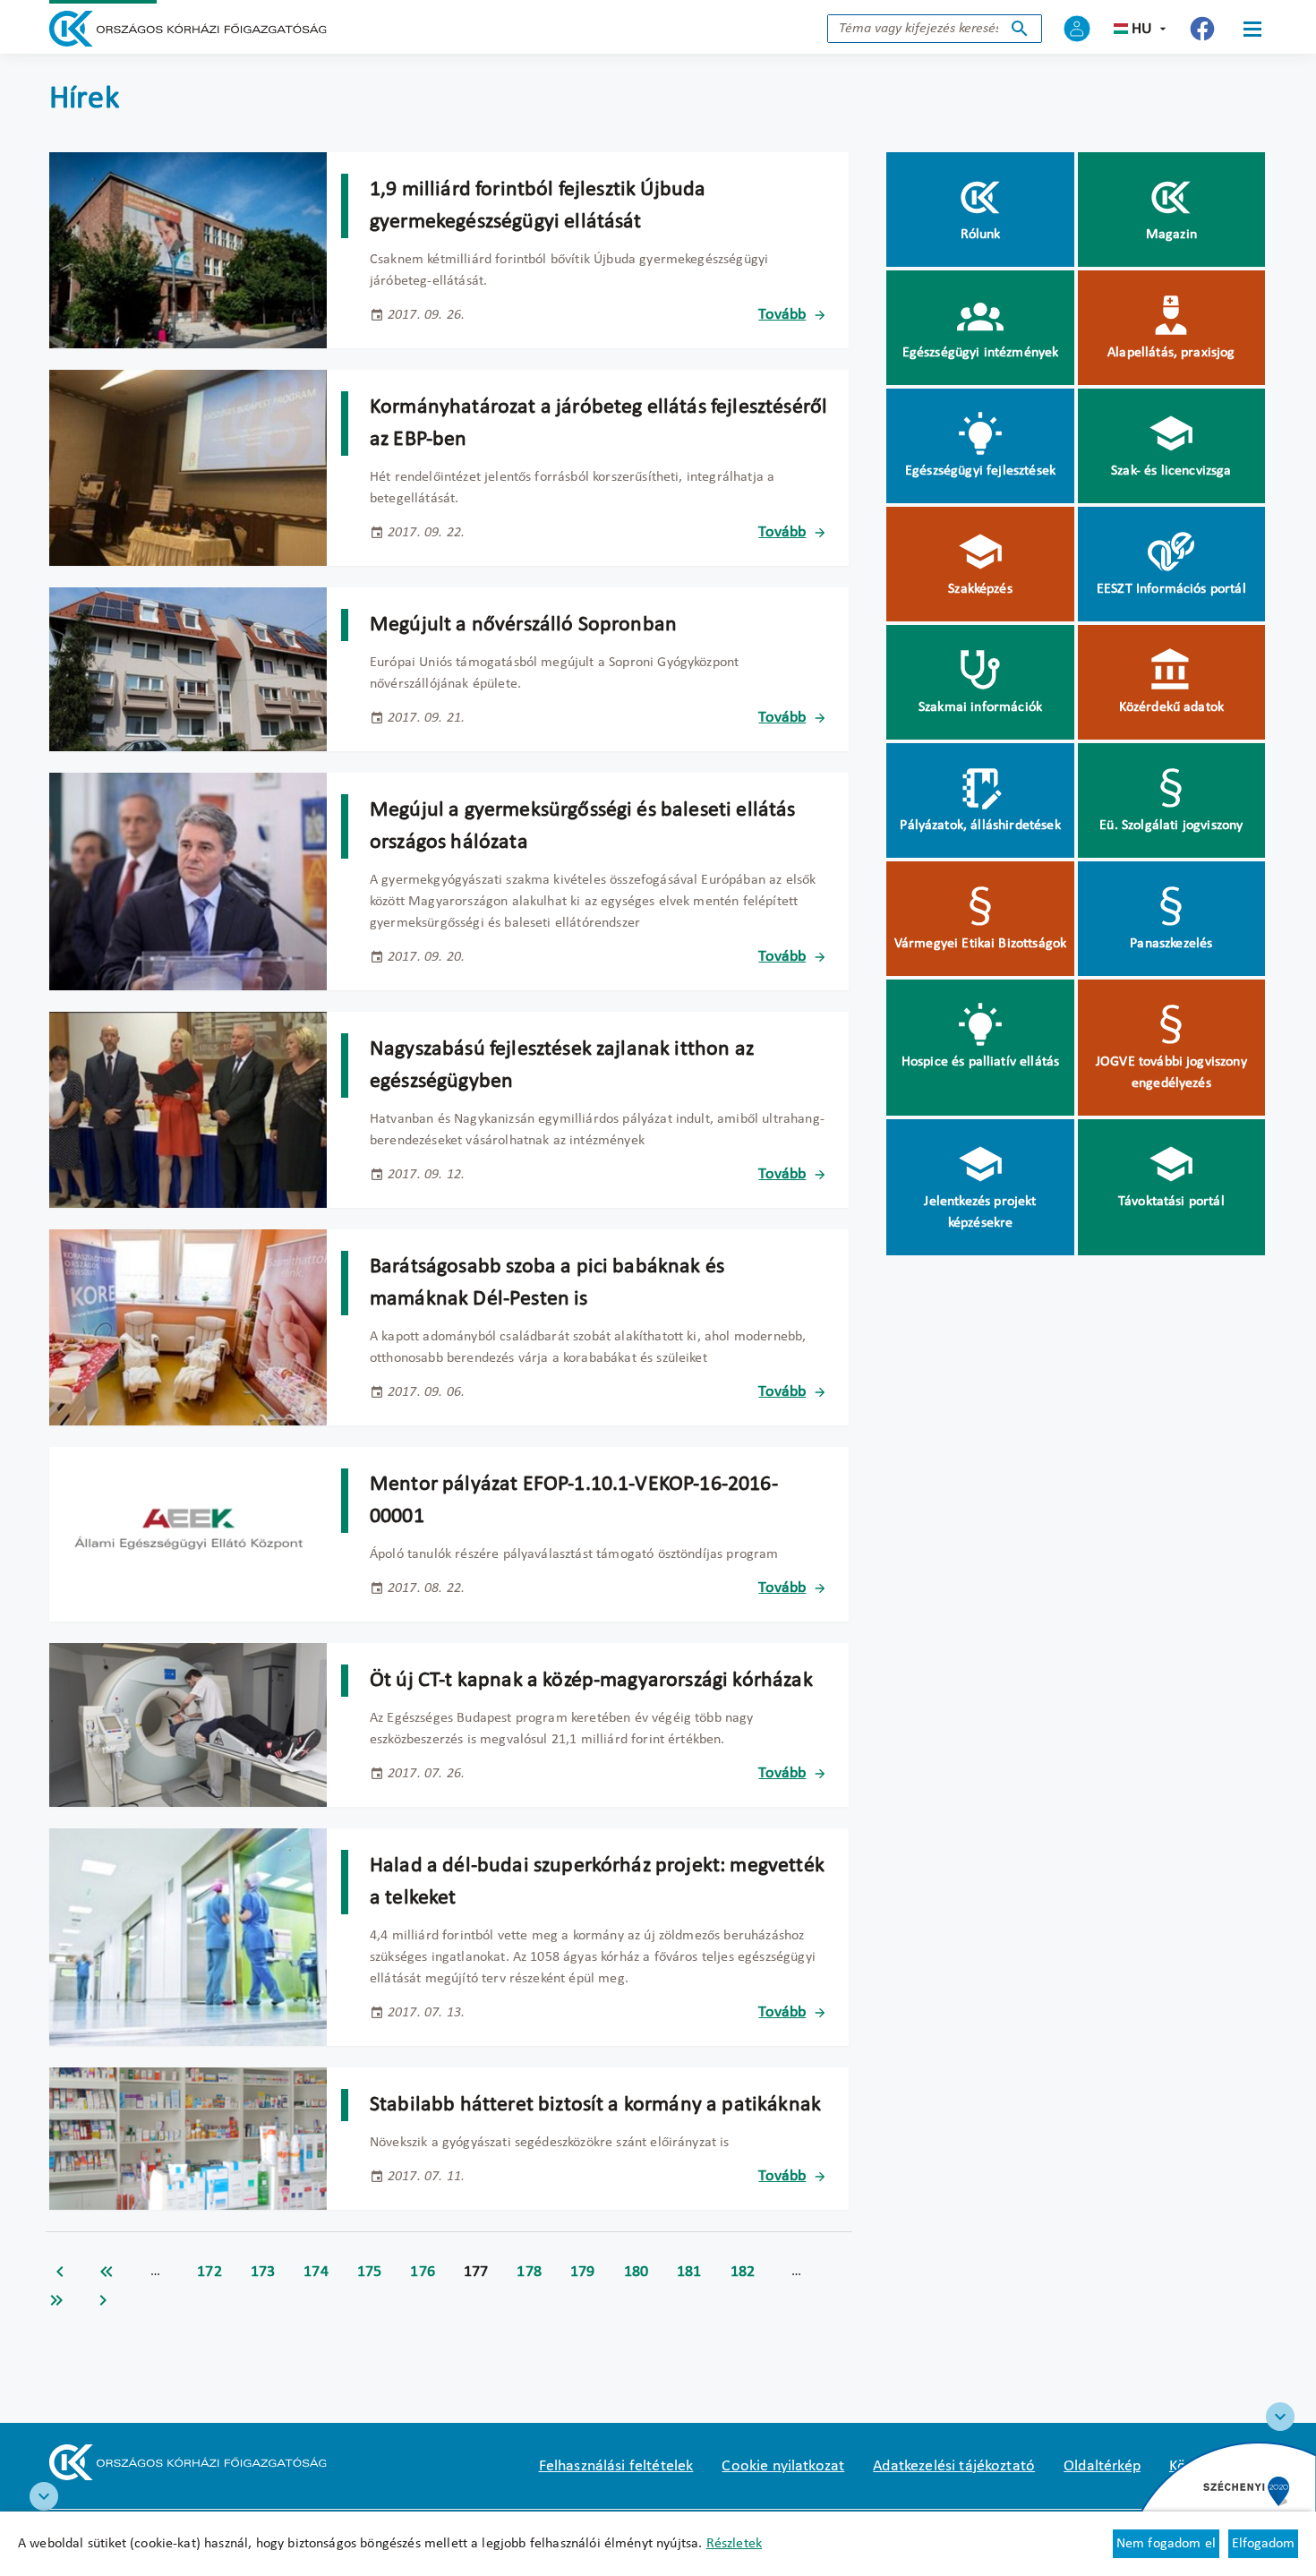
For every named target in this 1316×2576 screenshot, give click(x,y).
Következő (103, 2300)
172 (209, 2272)
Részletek (734, 2544)
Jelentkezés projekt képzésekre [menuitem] (980, 1212)
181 (689, 2272)
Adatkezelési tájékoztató (954, 2466)
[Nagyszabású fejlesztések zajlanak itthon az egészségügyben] (188, 1110)
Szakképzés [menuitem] (980, 589)
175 (370, 2272)
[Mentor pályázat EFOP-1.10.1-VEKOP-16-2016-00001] (188, 1534)
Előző (60, 2272)
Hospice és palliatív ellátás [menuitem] (980, 1062)
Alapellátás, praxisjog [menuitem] (1171, 353)
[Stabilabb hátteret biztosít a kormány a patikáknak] (188, 2139)
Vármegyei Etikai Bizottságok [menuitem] (980, 944)
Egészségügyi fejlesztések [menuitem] (980, 471)
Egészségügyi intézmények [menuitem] (981, 353)
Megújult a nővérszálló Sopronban (523, 625)
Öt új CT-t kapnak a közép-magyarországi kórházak (591, 1681)
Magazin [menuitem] (1171, 235)
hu (1142, 29)
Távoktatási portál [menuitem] (1171, 1202)
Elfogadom (1263, 2544)
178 (529, 2272)
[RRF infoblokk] (44, 2496)
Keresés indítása (1020, 29)
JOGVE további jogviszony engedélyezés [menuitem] (1171, 1073)
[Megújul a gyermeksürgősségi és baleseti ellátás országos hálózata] (188, 881)
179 (583, 2272)
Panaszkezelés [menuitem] (1171, 944)
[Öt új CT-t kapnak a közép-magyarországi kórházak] (188, 1725)
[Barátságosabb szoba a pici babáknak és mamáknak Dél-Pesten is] (188, 1327)
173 (263, 2272)
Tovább (782, 315)
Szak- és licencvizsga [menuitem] (1171, 471)
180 (637, 2272)
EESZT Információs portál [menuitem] (1171, 589)
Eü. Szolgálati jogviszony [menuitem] (1171, 826)
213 (56, 2300)
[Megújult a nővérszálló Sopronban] (188, 669)
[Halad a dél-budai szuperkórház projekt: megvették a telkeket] (188, 1937)
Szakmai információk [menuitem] (980, 707)
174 (316, 2272)
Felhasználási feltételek (616, 2466)
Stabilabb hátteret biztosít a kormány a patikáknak (595, 2105)
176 (423, 2272)
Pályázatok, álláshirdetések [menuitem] (980, 826)
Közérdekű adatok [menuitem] (1172, 707)
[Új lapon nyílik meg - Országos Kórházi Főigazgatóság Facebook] (1202, 29)
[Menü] (1252, 29)
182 (743, 2272)
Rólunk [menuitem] (981, 235)
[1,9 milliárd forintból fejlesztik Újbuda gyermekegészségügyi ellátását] (188, 250)
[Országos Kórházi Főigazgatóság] (188, 29)
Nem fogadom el (1166, 2544)
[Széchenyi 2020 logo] (1280, 2417)
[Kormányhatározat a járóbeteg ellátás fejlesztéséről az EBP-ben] (188, 468)
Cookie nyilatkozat (783, 2466)
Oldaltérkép (1102, 2466)
